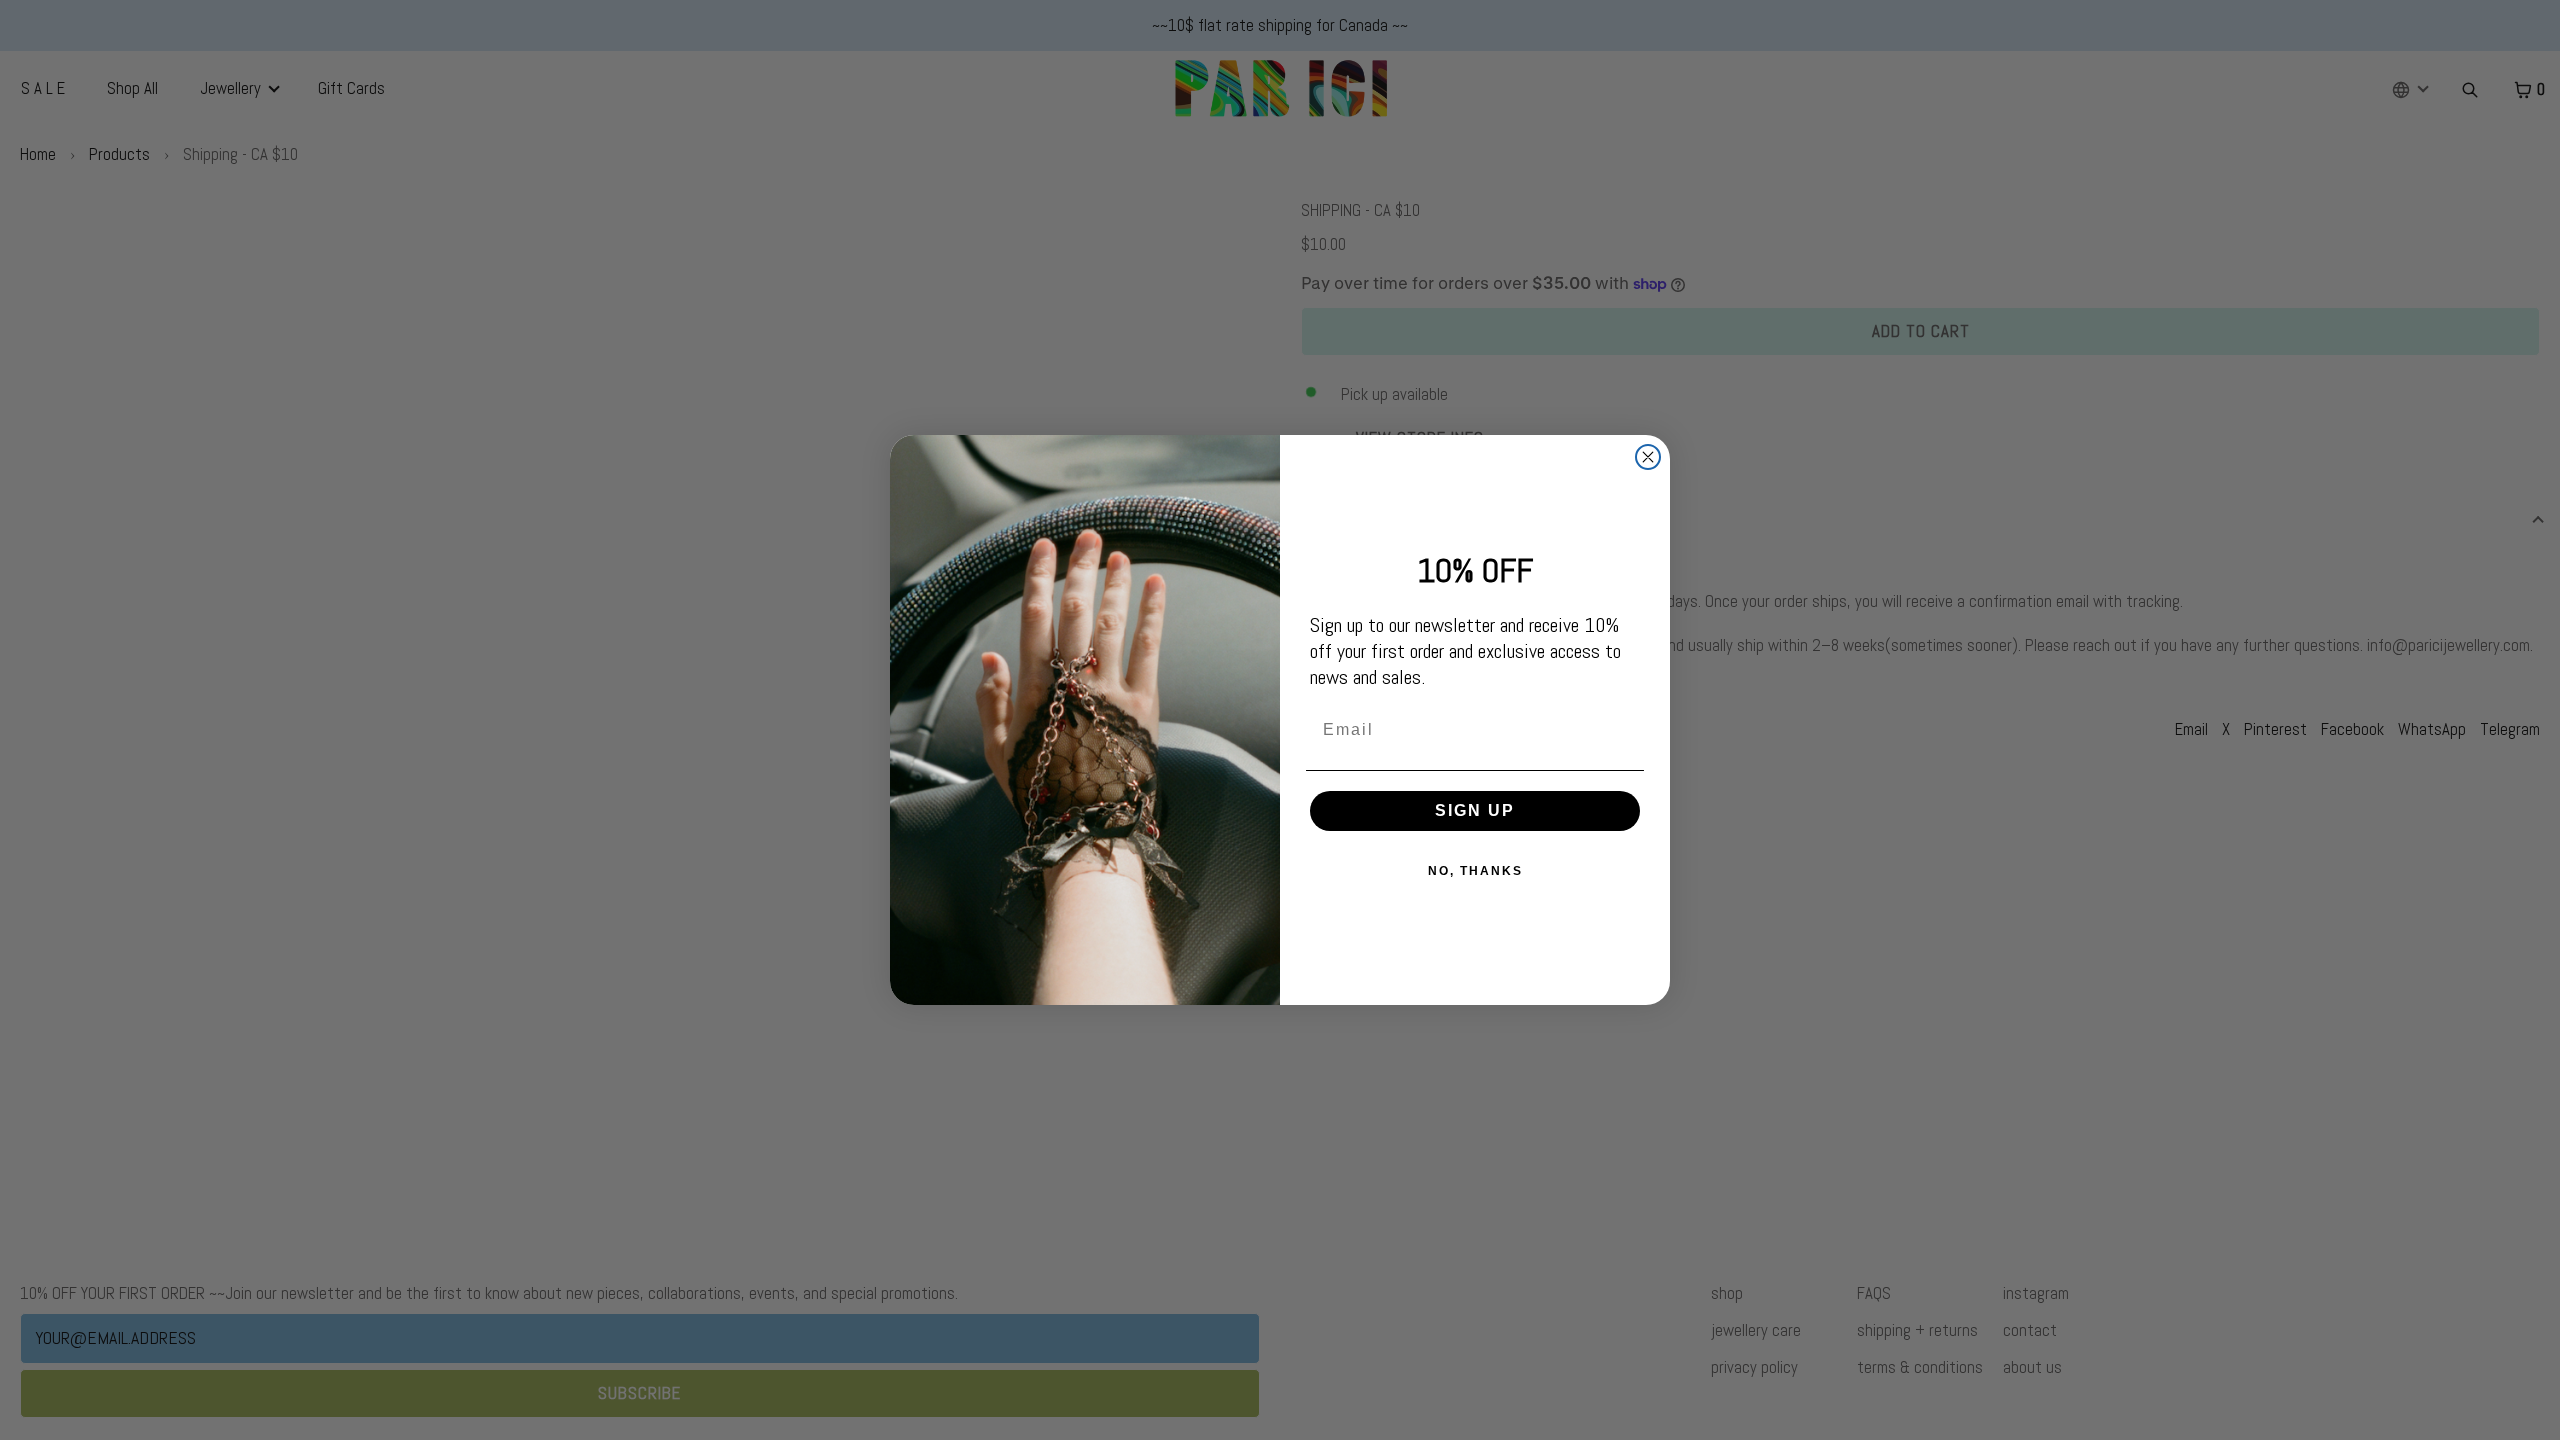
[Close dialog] (1648, 457)
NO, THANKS (1475, 871)
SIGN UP (1475, 810)
